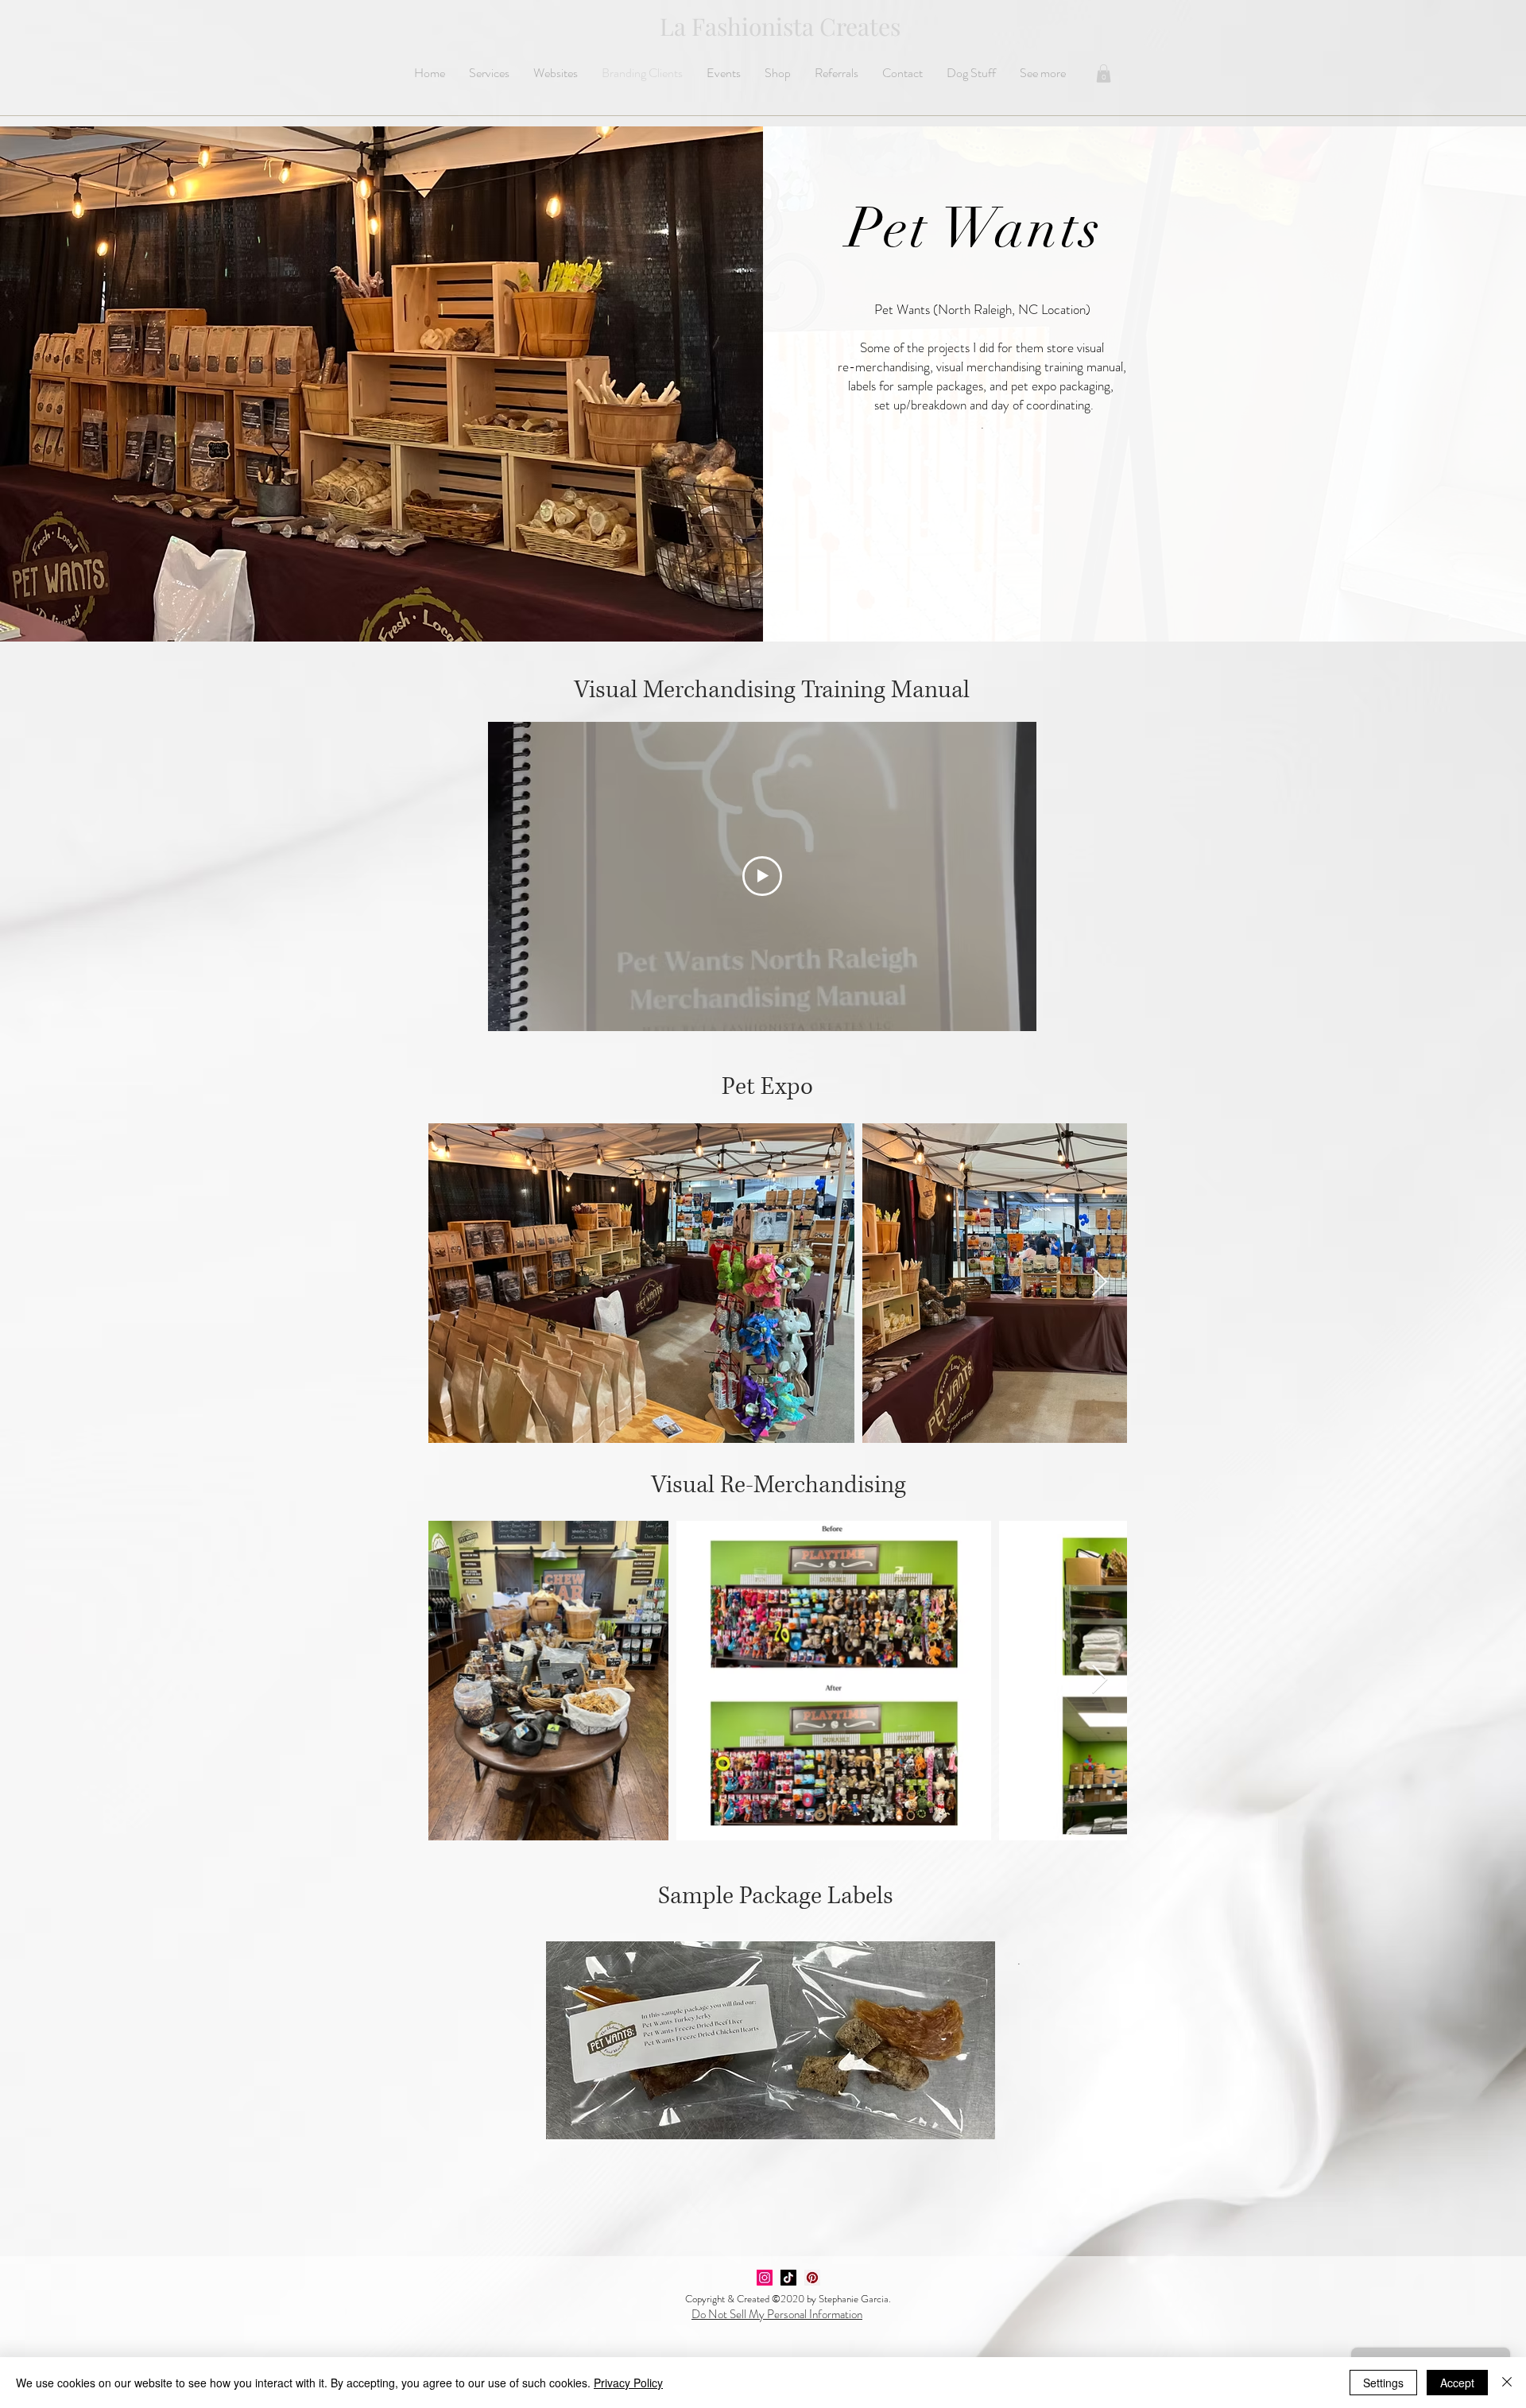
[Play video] (762, 876)
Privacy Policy (628, 2383)
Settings (1383, 2383)
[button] (1104, 74)
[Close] (1507, 2383)
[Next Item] (1100, 1283)
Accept (1457, 2383)
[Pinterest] (812, 2278)
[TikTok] (788, 2278)
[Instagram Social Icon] (765, 2278)
